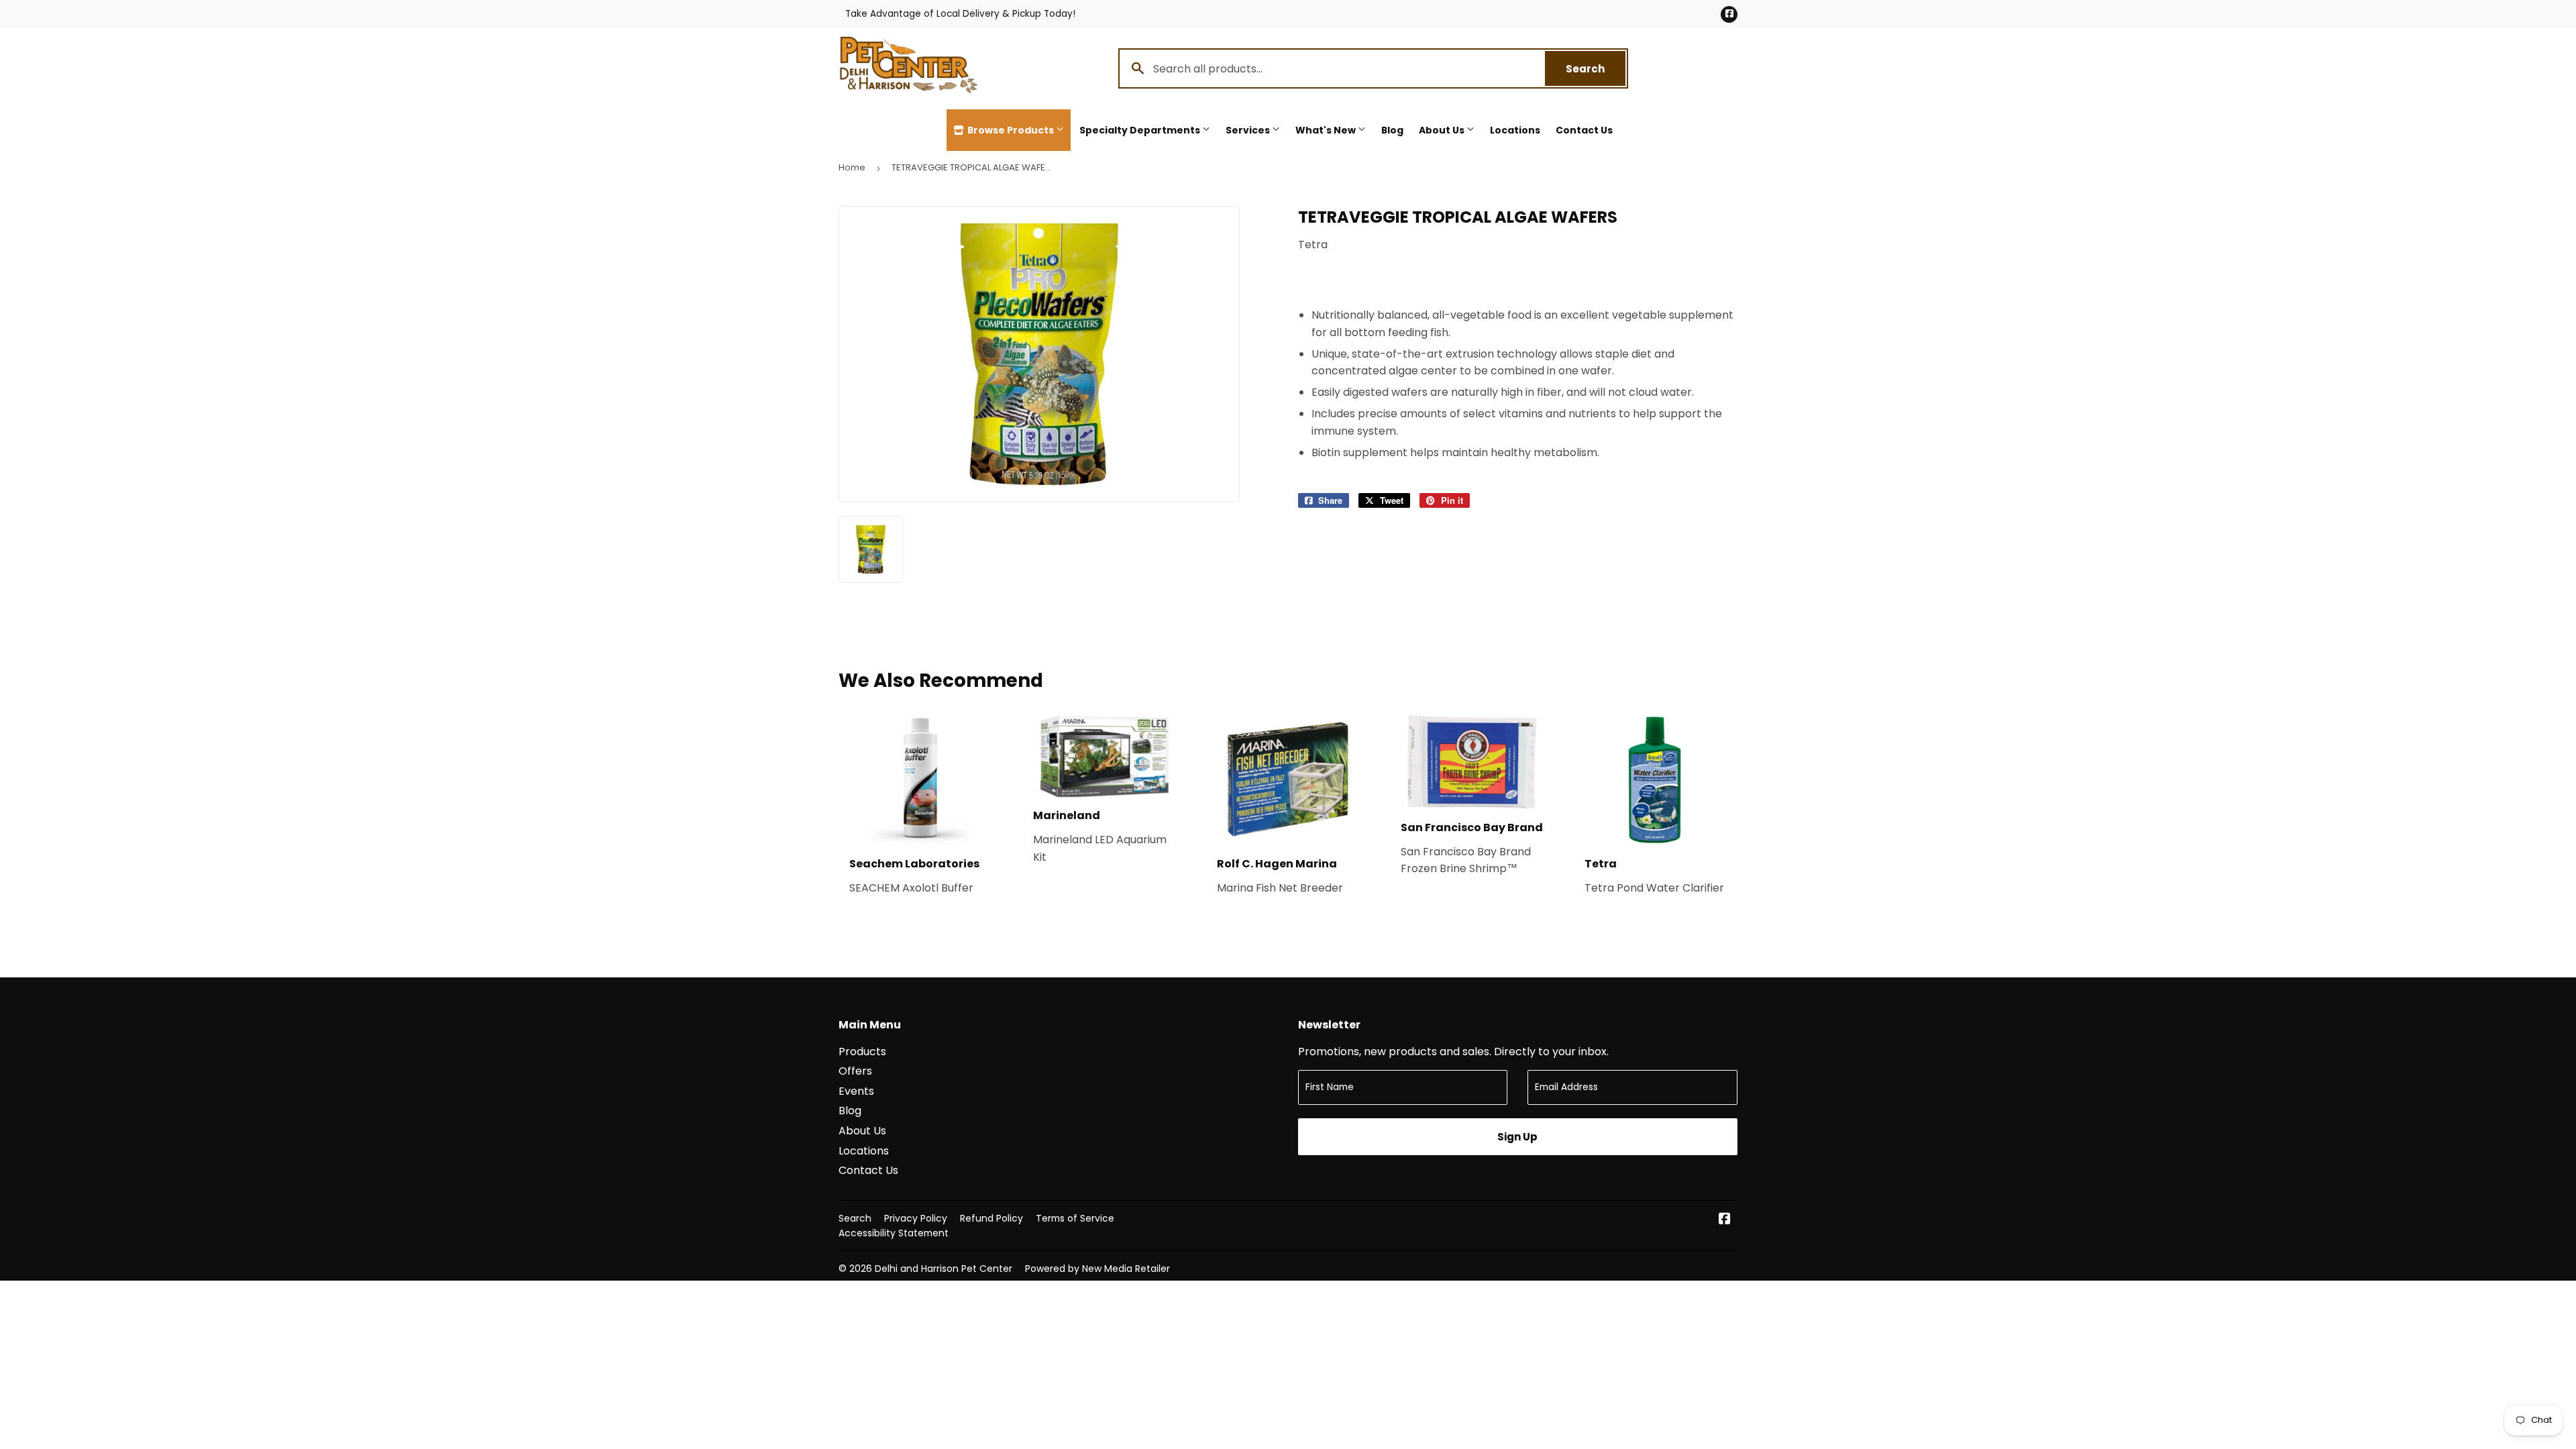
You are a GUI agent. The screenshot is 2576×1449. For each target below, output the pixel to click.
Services (1249, 130)
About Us (1443, 130)
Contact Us (1584, 130)
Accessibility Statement (894, 1233)
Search (1596, 69)
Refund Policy (991, 1218)
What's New (1327, 130)
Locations (1515, 130)
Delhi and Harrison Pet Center (944, 1269)
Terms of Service (1075, 1218)
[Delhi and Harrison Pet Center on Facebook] (1725, 1220)
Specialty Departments (1141, 130)
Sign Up (1517, 1137)
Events (856, 1091)
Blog (1392, 130)
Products (862, 1052)
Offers (855, 1071)
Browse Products (1011, 130)
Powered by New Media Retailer (1097, 1269)
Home (852, 167)
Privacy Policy (916, 1218)
